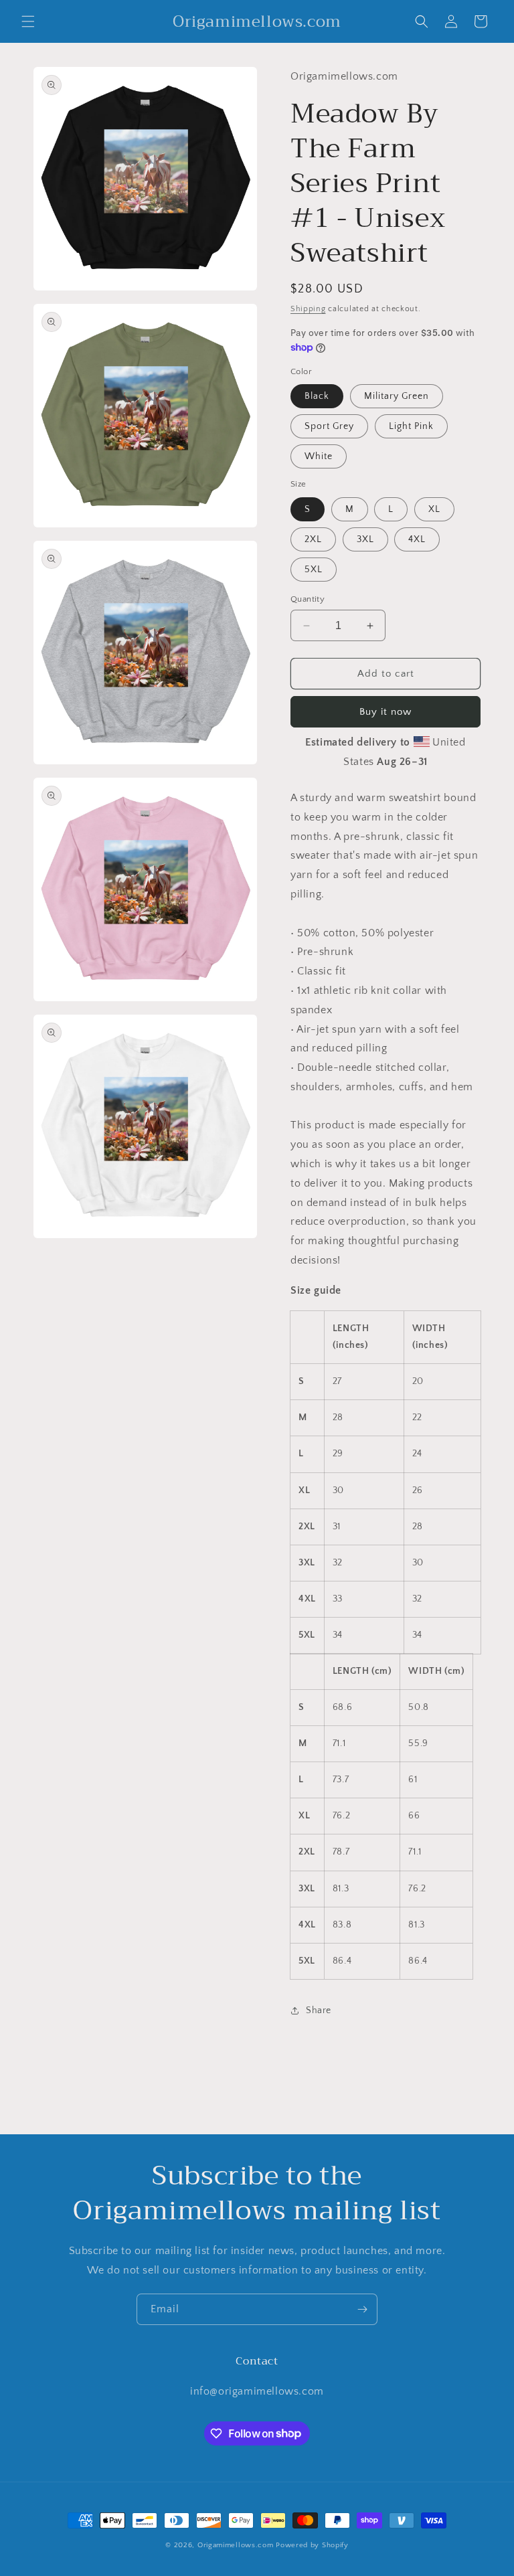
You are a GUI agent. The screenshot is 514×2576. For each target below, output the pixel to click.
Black (317, 396)
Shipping (308, 309)
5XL (314, 570)
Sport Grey (329, 426)
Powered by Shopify (312, 2545)
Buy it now (385, 712)
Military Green (397, 396)
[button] (28, 21)
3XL (365, 539)
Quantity (308, 599)
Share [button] (319, 2010)
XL (434, 509)
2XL (313, 539)
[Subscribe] (362, 2309)
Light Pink (411, 426)
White (319, 456)
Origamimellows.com (236, 2545)
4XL (417, 539)
